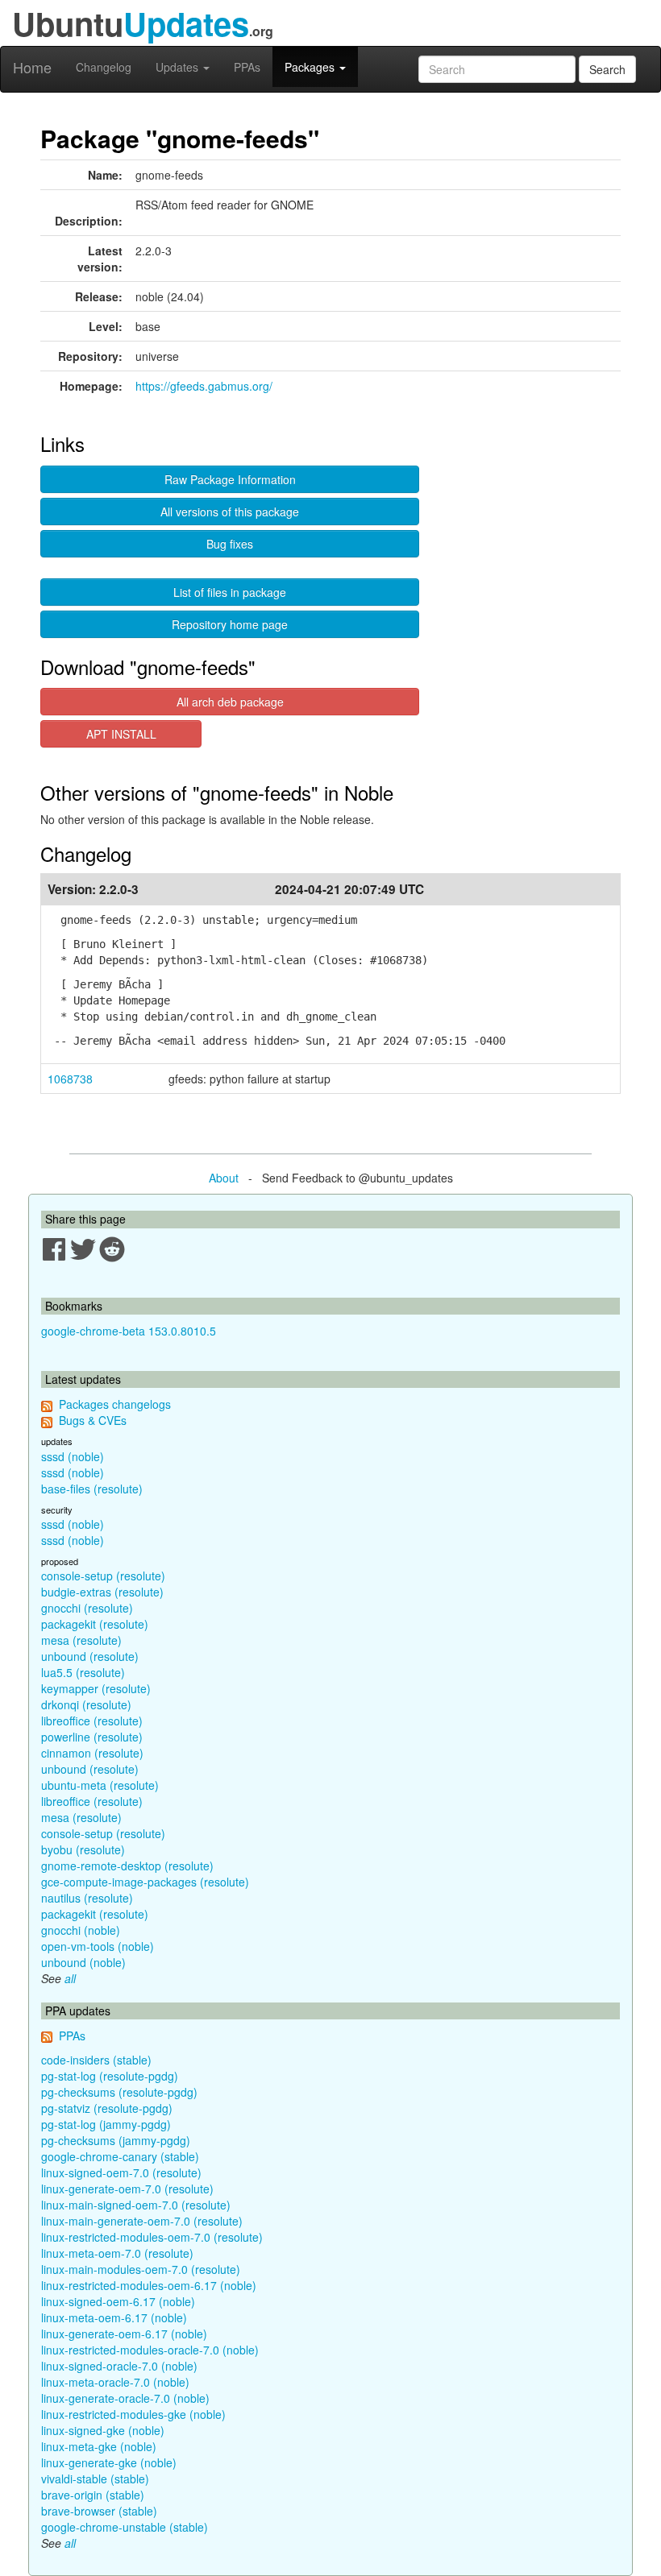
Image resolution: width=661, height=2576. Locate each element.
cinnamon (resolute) (92, 1753)
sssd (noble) (73, 1456)
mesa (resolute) (81, 1640)
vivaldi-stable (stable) (95, 2479)
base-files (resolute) (92, 1489)
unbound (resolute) (90, 1656)
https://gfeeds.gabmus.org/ (204, 386)
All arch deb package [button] (230, 702)
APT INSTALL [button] (121, 734)
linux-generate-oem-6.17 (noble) (124, 2334)
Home (32, 67)
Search (607, 69)
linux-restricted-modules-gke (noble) (133, 2414)
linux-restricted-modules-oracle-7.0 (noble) (150, 2350)
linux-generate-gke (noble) (109, 2462)
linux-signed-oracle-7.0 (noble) (119, 2366)
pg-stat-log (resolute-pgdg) (110, 2076)
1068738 (70, 1079)
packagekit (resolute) (95, 1624)
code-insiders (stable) (96, 2060)
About (224, 1178)
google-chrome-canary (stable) (120, 2156)
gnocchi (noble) (81, 1930)
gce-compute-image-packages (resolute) (145, 1882)
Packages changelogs (115, 1404)
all (70, 1978)
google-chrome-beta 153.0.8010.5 (129, 1331)
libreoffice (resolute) (92, 1721)
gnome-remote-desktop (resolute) (127, 1866)
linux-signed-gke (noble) (103, 2430)
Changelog (104, 67)
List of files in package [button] (230, 592)
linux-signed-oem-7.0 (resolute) (121, 2172)
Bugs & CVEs (93, 1420)
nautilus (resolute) (87, 1898)
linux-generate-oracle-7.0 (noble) (125, 2398)
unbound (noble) (83, 1962)
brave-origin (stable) (93, 2495)
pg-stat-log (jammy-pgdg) (106, 2124)
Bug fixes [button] (230, 544)
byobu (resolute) (83, 1849)
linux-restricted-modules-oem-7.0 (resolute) (152, 2237)
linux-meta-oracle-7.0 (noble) (115, 2382)
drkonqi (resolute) (86, 1704)
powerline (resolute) (92, 1737)
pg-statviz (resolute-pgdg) (107, 2108)
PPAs (247, 67)
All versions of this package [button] (230, 511)
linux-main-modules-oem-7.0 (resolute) (141, 2269)
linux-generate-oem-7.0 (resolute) (127, 2189)
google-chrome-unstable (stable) (125, 2527)
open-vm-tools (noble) (98, 1946)
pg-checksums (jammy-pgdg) (116, 2140)
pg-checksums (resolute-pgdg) (119, 2092)
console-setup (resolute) (103, 1576)
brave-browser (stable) (99, 2511)
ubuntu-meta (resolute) (100, 1785)
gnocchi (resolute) (87, 1608)
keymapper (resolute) (96, 1688)
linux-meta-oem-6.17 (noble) (114, 2317)
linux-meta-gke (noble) (99, 2446)
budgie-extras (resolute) (102, 1592)
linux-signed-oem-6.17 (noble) (118, 2301)
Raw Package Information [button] (230, 479)
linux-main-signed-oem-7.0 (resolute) (136, 2205)
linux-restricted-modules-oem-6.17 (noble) (149, 2285)
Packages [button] (311, 67)
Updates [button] (179, 67)
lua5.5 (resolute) (83, 1672)
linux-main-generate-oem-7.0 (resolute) (142, 2221)
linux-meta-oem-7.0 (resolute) (117, 2253)
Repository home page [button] (230, 624)
